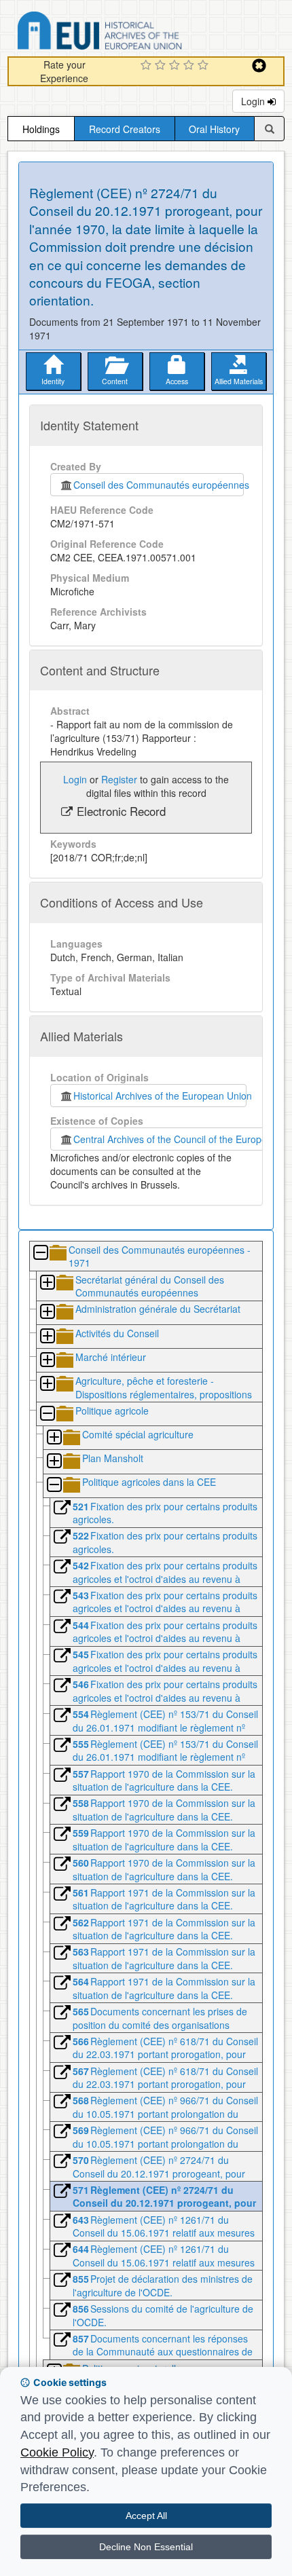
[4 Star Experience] (190, 66)
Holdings (41, 129)
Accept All (146, 2516)
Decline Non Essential (146, 2547)
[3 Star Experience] (176, 66)
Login (254, 101)
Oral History (214, 129)
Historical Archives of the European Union (160, 1096)
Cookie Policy (57, 2452)
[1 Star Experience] (148, 66)
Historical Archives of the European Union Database (138, 33)
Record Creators (125, 129)
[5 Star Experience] (205, 66)
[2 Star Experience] (162, 66)
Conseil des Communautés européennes (159, 485)
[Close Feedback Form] (259, 66)
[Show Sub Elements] (47, 1283)
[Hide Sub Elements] (40, 1253)
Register (119, 779)
